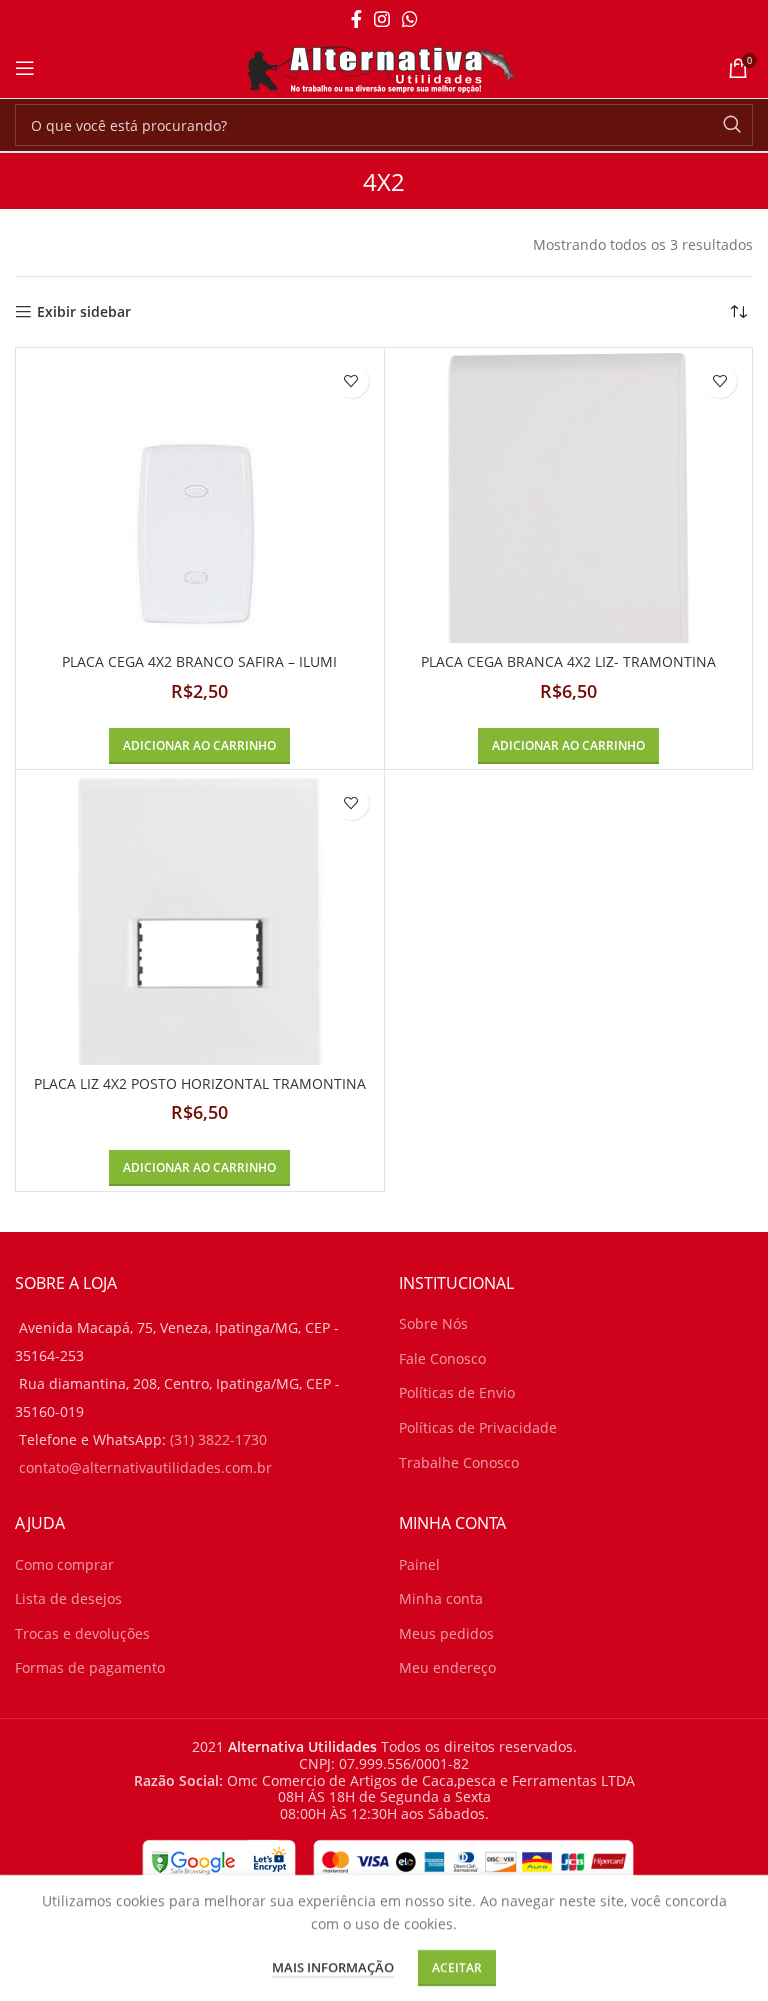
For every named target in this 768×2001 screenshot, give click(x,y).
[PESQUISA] (732, 125)
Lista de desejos (68, 1598)
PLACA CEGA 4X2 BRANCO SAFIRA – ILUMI (199, 661)
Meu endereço (447, 1667)
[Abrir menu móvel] (25, 68)
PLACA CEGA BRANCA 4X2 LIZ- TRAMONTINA (568, 661)
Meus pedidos (446, 1633)
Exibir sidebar (84, 312)
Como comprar (64, 1564)
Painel (419, 1564)
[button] (199, 746)
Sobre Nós (433, 1323)
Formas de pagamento (90, 1667)
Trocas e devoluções (82, 1633)
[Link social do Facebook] (356, 19)
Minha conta (441, 1598)
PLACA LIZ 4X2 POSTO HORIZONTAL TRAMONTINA (200, 1083)
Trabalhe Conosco (459, 1462)
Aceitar (457, 1967)
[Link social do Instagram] (382, 19)
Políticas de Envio (457, 1392)
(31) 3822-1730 (218, 1439)
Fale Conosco (442, 1358)
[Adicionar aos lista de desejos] (351, 380)
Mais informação (333, 1967)
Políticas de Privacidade (478, 1427)
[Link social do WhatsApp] (410, 19)
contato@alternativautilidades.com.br (145, 1467)
